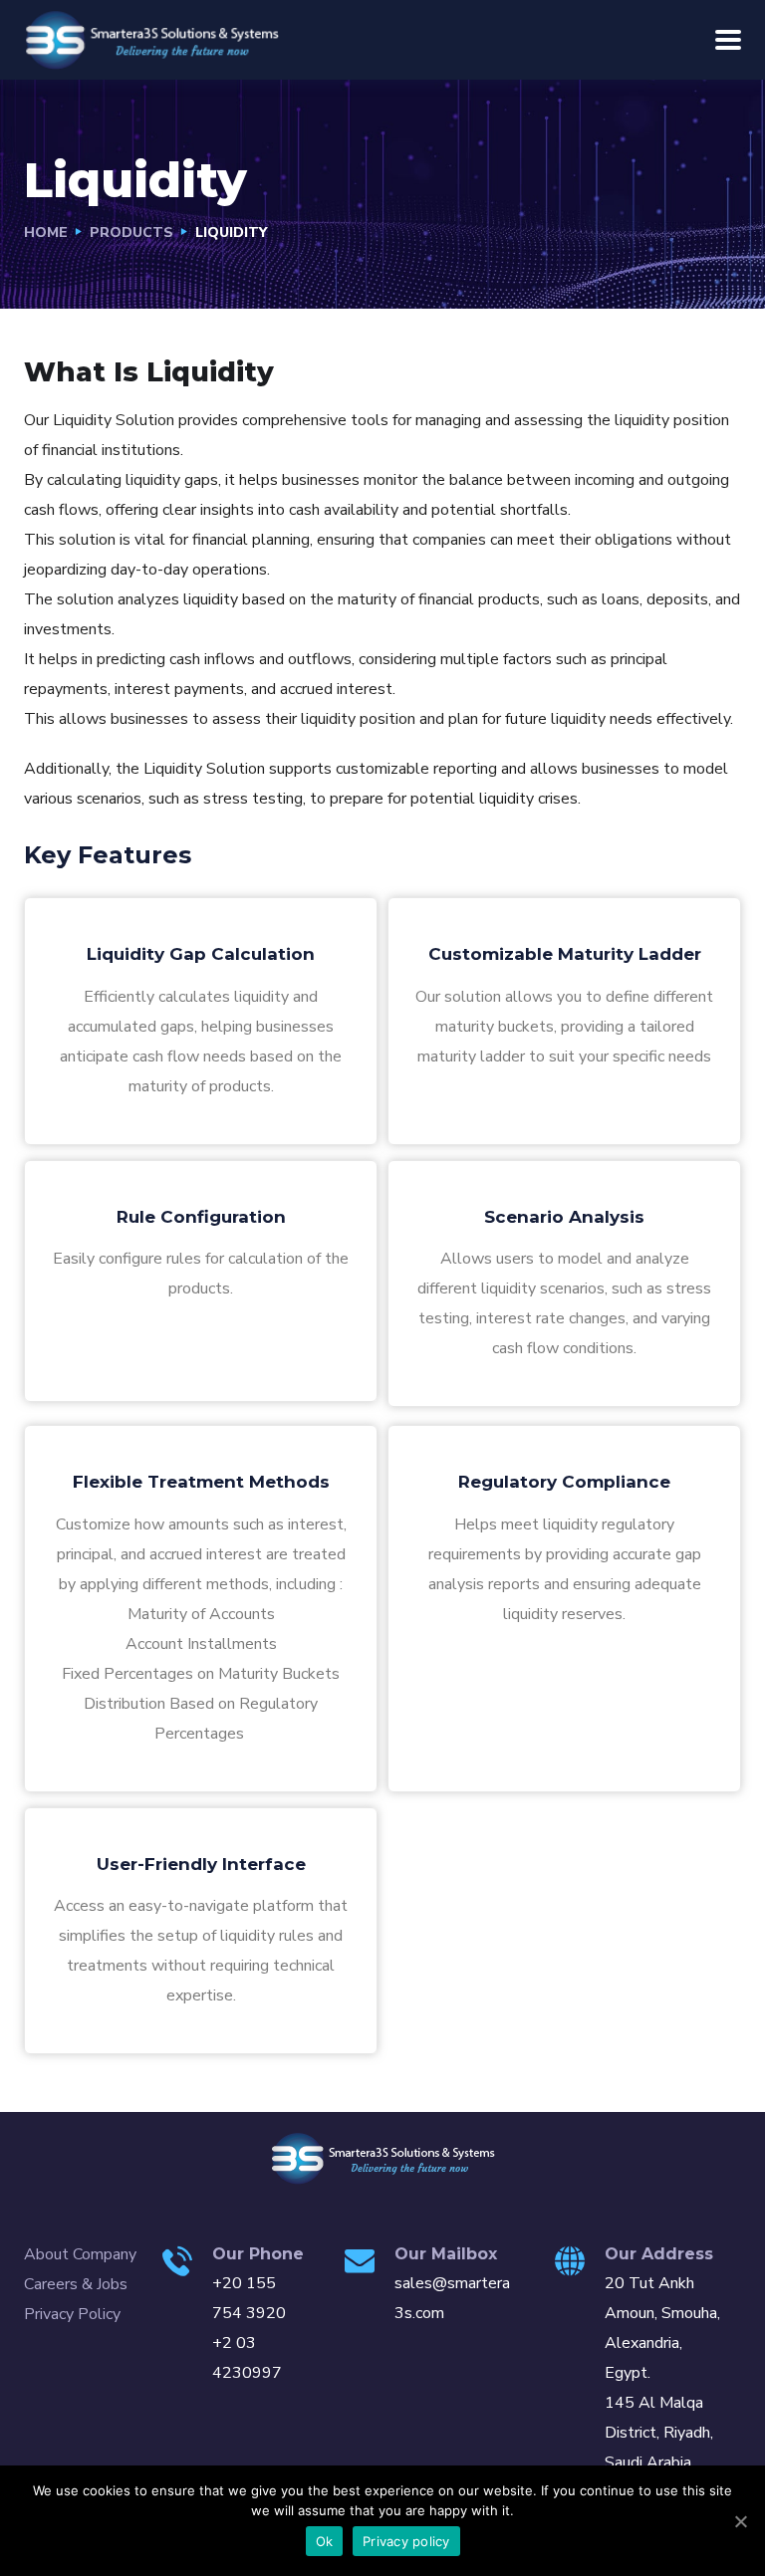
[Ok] (740, 2521)
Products (131, 233)
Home (46, 233)
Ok (325, 2541)
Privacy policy (406, 2541)
